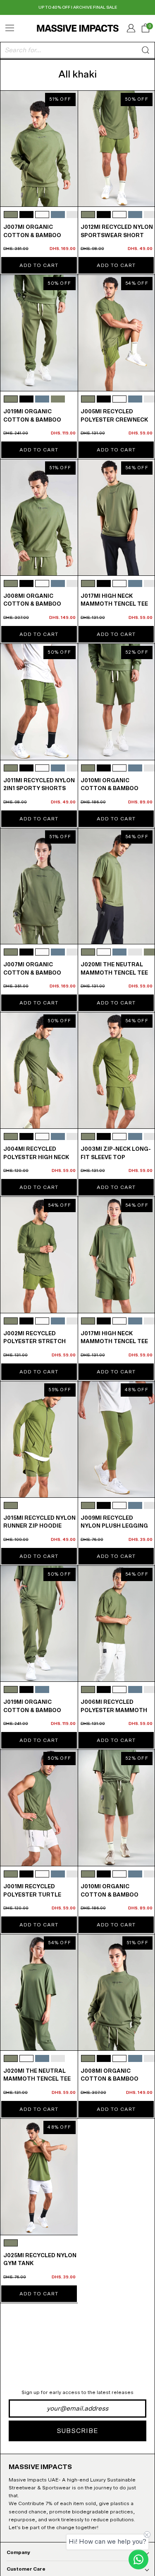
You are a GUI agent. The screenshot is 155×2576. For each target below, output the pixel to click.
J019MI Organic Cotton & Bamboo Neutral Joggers (32, 420)
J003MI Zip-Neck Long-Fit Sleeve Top (116, 1153)
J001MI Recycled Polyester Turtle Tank (32, 1895)
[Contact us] (138, 2559)
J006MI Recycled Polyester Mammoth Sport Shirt (114, 1710)
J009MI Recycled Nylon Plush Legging (114, 1522)
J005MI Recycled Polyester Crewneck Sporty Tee (114, 420)
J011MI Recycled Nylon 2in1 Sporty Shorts (39, 785)
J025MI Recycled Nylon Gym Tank (40, 2260)
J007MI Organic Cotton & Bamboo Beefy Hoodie (32, 235)
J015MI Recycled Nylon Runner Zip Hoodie (39, 1522)
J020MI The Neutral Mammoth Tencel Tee (114, 969)
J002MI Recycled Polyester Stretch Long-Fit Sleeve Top (35, 1342)
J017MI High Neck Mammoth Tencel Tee (114, 600)
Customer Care (26, 2569)
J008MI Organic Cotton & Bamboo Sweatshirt (32, 604)
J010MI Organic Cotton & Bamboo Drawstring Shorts (114, 789)
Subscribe (77, 2431)
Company (18, 2552)
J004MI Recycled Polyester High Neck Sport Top (36, 1157)
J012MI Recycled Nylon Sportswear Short (117, 232)
